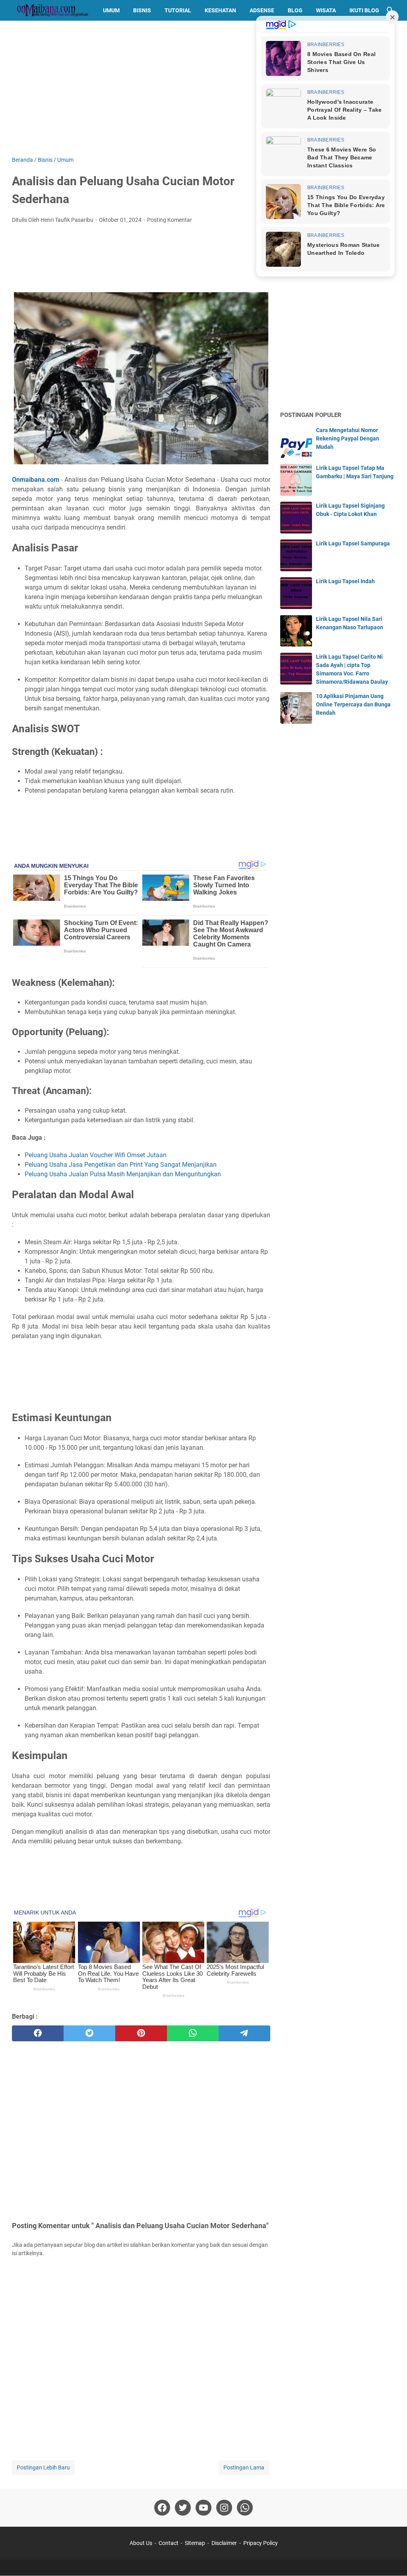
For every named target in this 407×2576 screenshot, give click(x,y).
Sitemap (195, 2543)
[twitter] (89, 2033)
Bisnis (142, 10)
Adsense (262, 10)
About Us (141, 2543)
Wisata (326, 10)
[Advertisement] (203, 88)
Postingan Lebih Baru (43, 2467)
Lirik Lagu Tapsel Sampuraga (353, 543)
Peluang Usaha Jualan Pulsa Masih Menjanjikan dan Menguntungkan (123, 1174)
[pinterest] (141, 2033)
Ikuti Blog (364, 10)
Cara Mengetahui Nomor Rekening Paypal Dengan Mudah (348, 438)
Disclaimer (224, 2543)
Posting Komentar (170, 220)
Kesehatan (220, 10)
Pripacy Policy (261, 2543)
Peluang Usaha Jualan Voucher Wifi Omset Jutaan (96, 1155)
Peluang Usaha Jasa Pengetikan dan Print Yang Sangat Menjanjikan (121, 1165)
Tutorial (178, 10)
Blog (295, 10)
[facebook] (38, 2033)
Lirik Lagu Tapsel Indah (345, 581)
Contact (169, 2543)
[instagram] (224, 2508)
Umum (111, 10)
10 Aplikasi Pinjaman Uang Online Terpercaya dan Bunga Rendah (353, 704)
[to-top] (391, 2558)
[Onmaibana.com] (50, 10)
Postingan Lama (244, 2467)
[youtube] (203, 2508)
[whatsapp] (193, 2033)
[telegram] (244, 2033)
